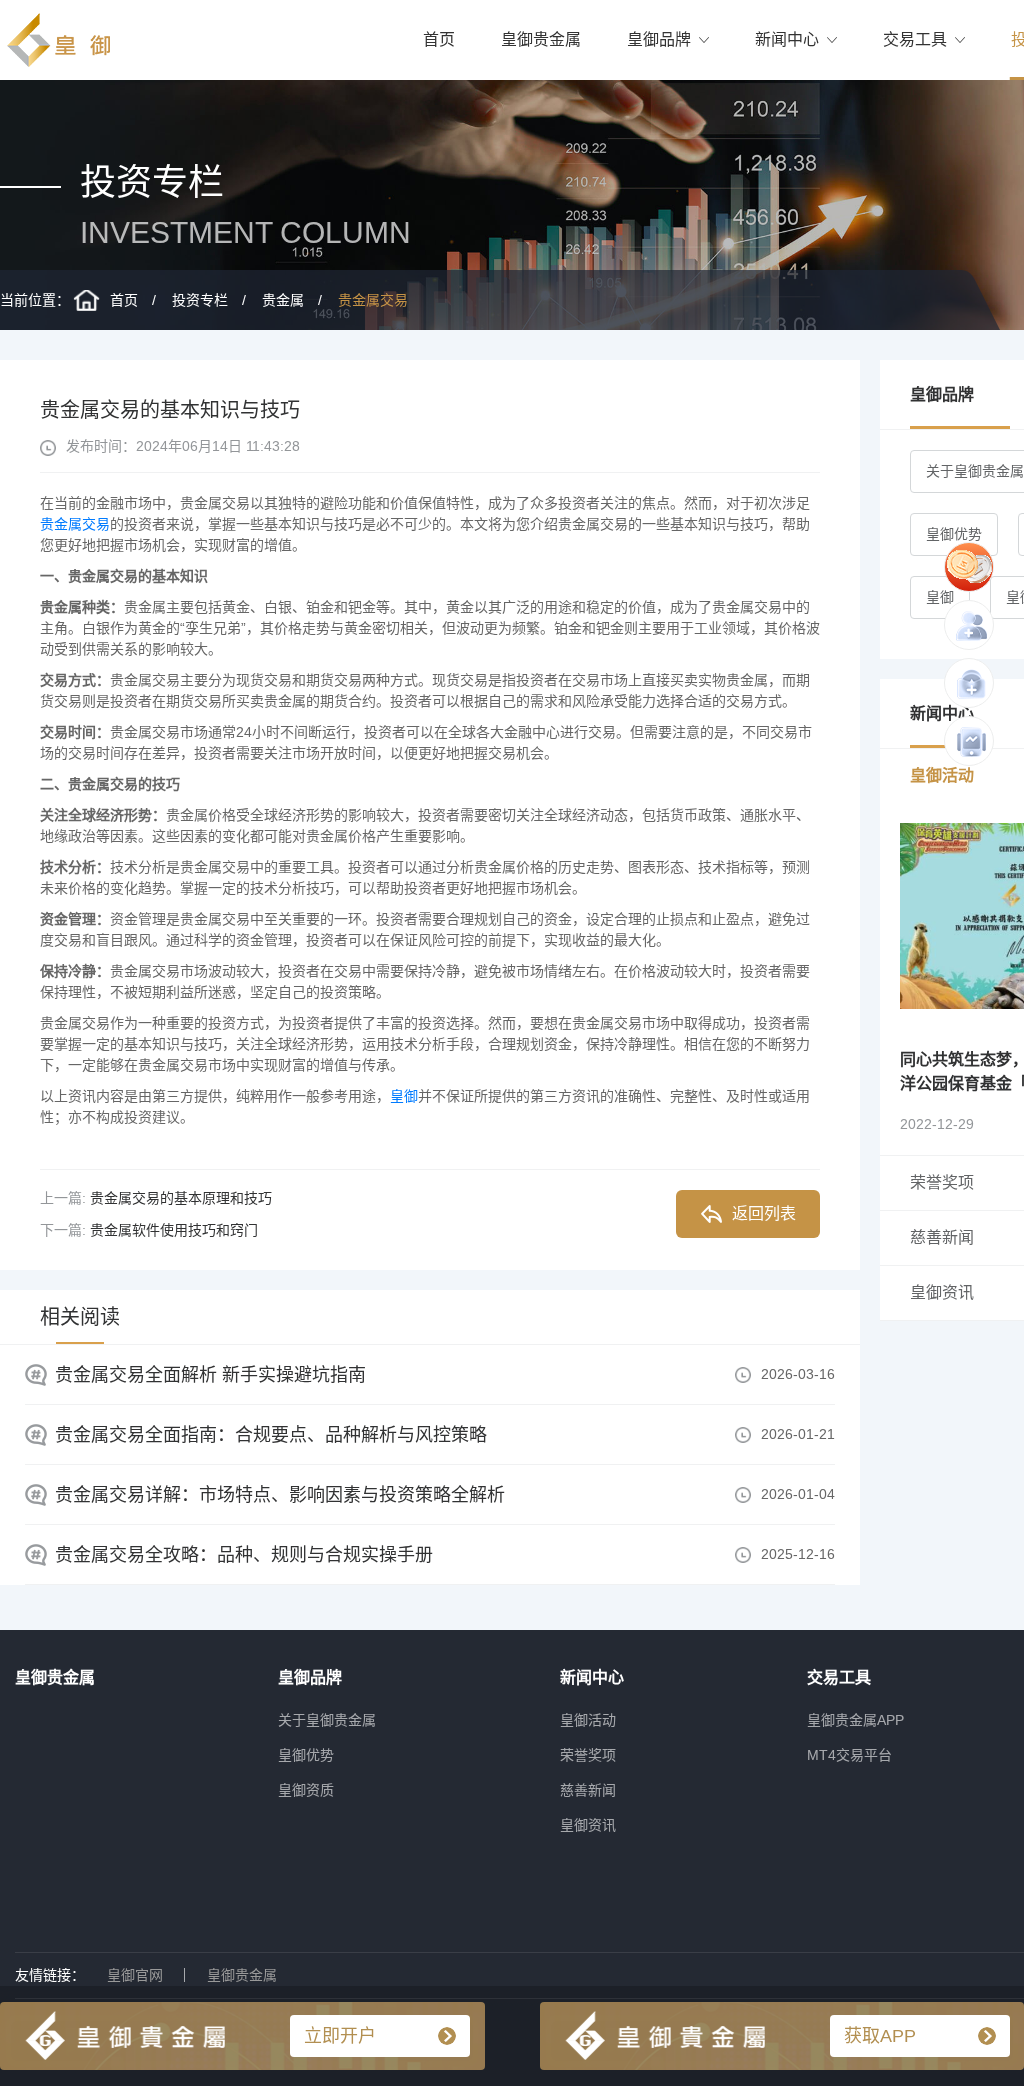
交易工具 (915, 39)
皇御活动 (588, 1720)
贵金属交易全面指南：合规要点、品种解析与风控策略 (271, 1435)
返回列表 (764, 1213)
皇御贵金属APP (855, 1720)
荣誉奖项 (588, 1755)
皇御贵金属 (541, 39)
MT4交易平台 (849, 1755)
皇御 (404, 1096)
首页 (439, 39)
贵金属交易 (373, 300)
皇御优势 (954, 534)
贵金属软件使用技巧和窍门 (174, 1230)
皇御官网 (135, 1975)
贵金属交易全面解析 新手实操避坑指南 (210, 1375)
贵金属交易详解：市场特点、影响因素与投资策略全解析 (280, 1495)
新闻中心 (787, 39)
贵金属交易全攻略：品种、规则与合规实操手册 (244, 1555)
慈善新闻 (588, 1790)
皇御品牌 (659, 39)
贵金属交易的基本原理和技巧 (181, 1198)
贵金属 (283, 300)
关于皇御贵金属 (327, 1720)
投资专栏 (200, 300)
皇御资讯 (588, 1825)
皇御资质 (306, 1790)
